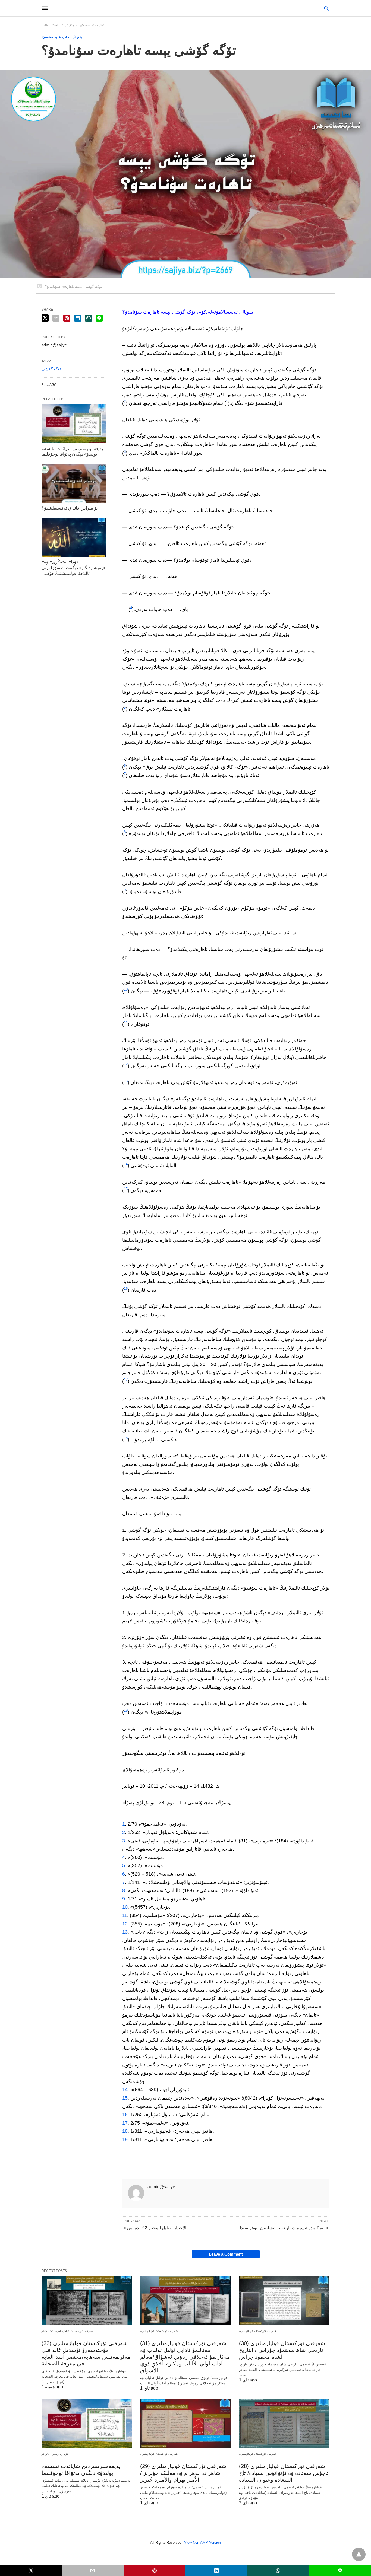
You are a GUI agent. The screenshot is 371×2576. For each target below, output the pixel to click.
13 (126, 1081)
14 (126, 1164)
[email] (93, 2571)
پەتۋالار (70, 25)
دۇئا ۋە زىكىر (60, 2454)
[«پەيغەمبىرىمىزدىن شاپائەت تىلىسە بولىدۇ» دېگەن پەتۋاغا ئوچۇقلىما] (74, 424)
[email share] (56, 318)
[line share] (99, 318)
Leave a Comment (226, 2254)
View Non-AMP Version (202, 2542)
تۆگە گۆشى (51, 369)
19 (126, 1710)
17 (126, 1380)
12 (126, 1064)
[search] (326, 8)
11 (126, 1023)
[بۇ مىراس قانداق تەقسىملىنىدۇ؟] (74, 483)
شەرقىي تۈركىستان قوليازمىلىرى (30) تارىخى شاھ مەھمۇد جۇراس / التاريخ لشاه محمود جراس (282, 2350)
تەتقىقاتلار (47, 2331)
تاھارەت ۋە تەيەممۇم (92, 25)
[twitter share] (45, 318)
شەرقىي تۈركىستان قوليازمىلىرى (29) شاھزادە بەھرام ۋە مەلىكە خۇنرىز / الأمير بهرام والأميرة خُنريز (183, 2473)
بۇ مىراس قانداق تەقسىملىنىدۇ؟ (70, 508)
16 (126, 1289)
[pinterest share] (67, 318)
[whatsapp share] (89, 318)
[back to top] (359, 2554)
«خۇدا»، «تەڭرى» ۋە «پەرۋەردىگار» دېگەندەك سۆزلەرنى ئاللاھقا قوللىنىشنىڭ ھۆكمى (73, 568)
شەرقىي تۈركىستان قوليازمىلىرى (74, 2331)
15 (126, 1189)
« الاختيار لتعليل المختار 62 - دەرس (155, 2228)
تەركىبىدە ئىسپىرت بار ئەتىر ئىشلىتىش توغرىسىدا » (284, 2228)
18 (126, 1438)
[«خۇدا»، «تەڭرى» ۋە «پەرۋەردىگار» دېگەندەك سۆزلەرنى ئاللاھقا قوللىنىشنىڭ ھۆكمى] (74, 537)
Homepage (51, 25)
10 (126, 989)
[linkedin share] (78, 318)
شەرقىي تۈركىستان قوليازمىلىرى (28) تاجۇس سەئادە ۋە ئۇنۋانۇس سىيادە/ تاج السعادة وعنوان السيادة (284, 2473)
